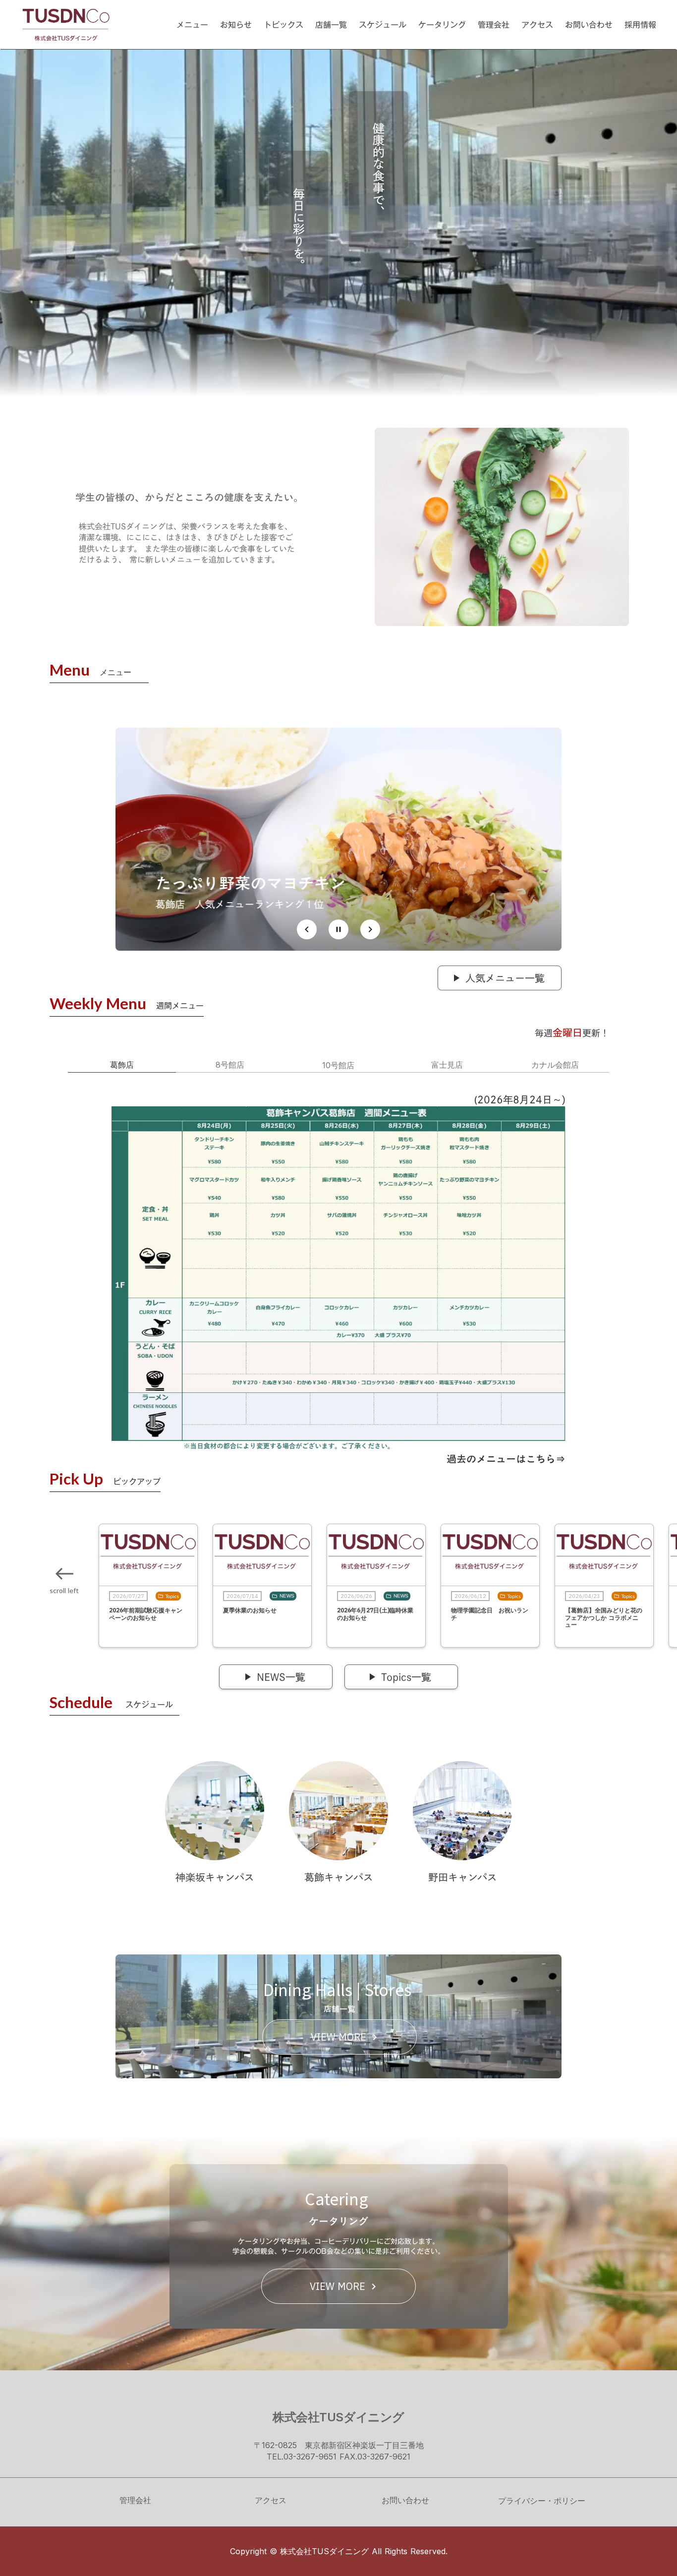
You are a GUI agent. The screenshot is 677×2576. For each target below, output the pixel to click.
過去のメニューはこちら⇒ (506, 1459)
